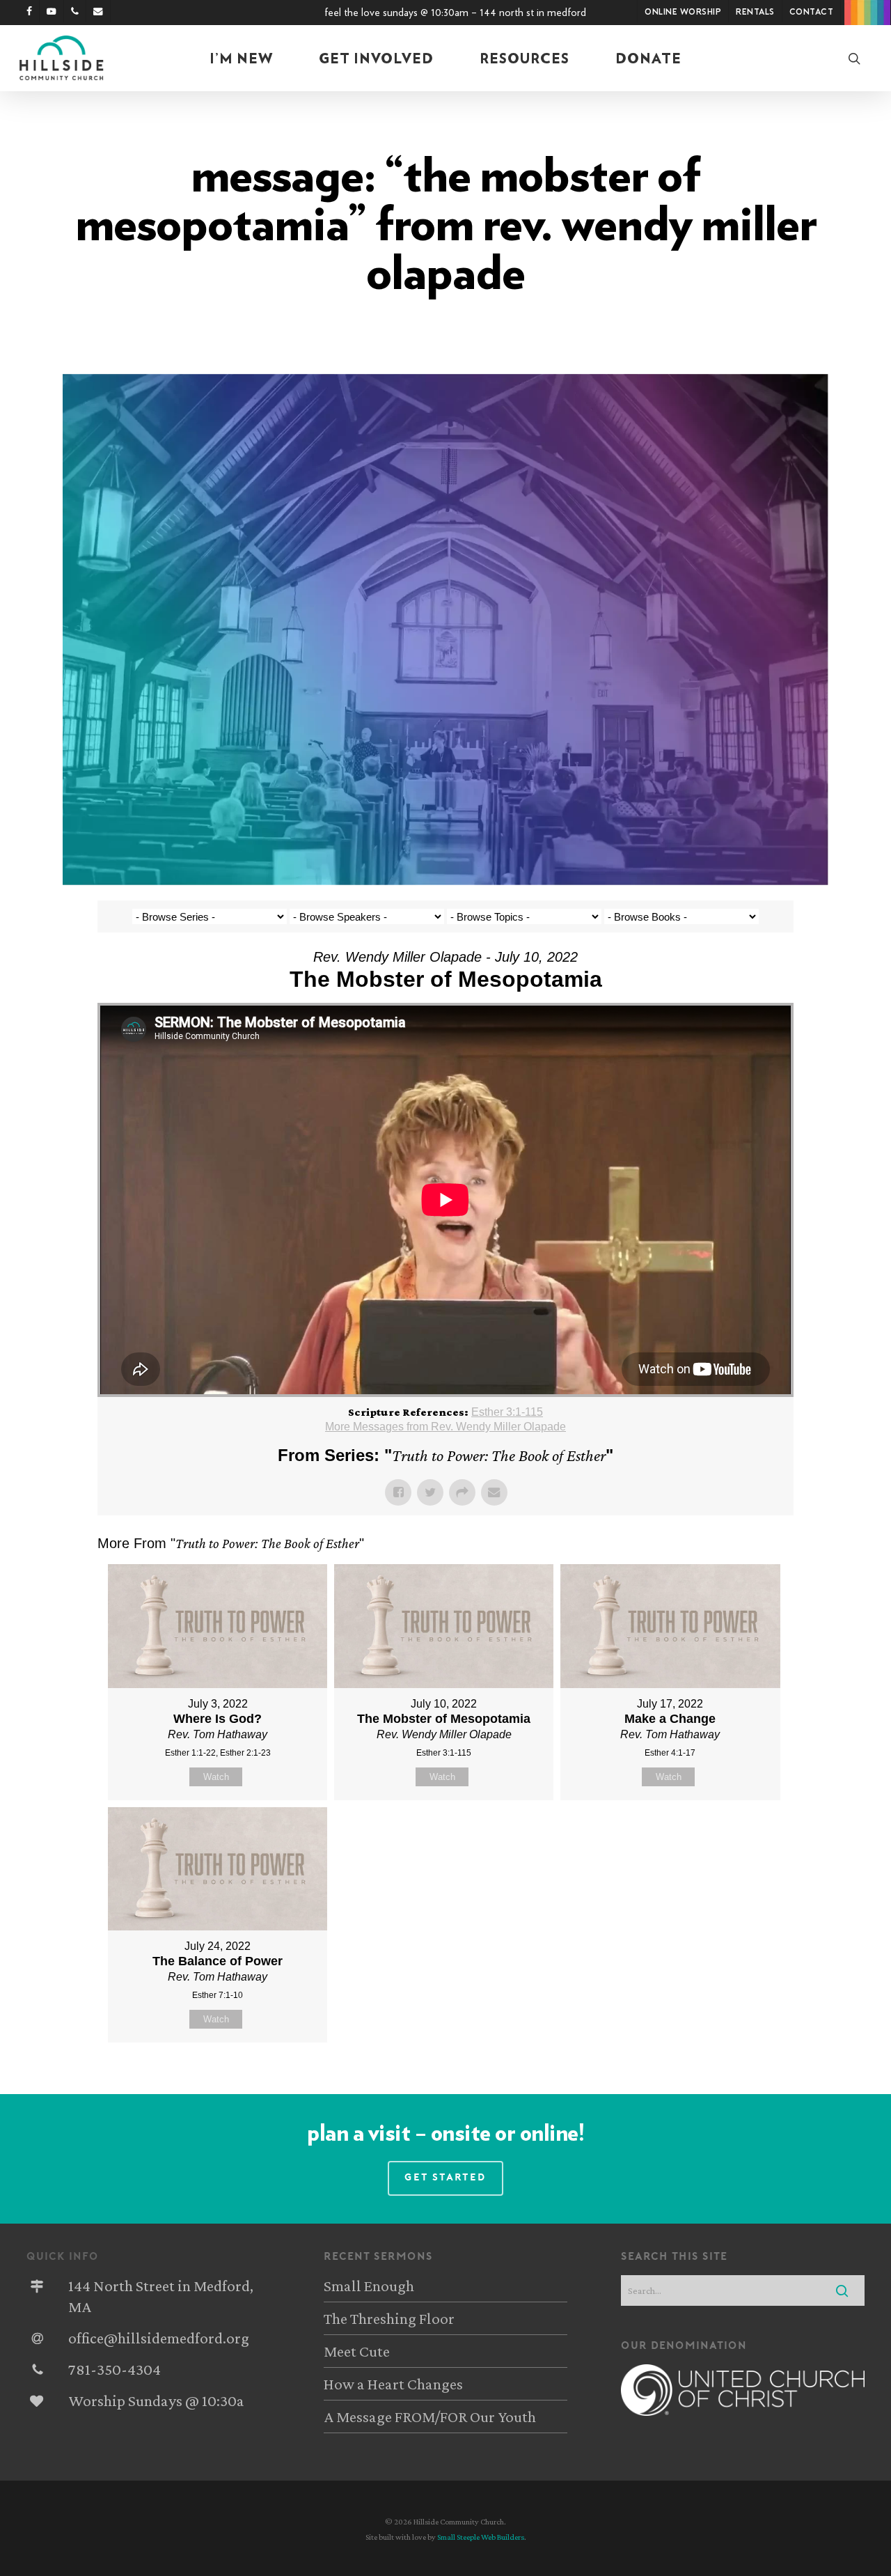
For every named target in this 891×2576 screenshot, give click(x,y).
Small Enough (369, 2286)
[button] (445, 2178)
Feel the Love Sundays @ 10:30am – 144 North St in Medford (455, 13)
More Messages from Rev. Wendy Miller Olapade (445, 1427)
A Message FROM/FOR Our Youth (430, 2417)
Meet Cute (357, 2351)
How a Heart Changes (393, 2384)
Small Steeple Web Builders (481, 2537)
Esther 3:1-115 (507, 1412)
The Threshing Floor (389, 2318)
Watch (216, 1777)
